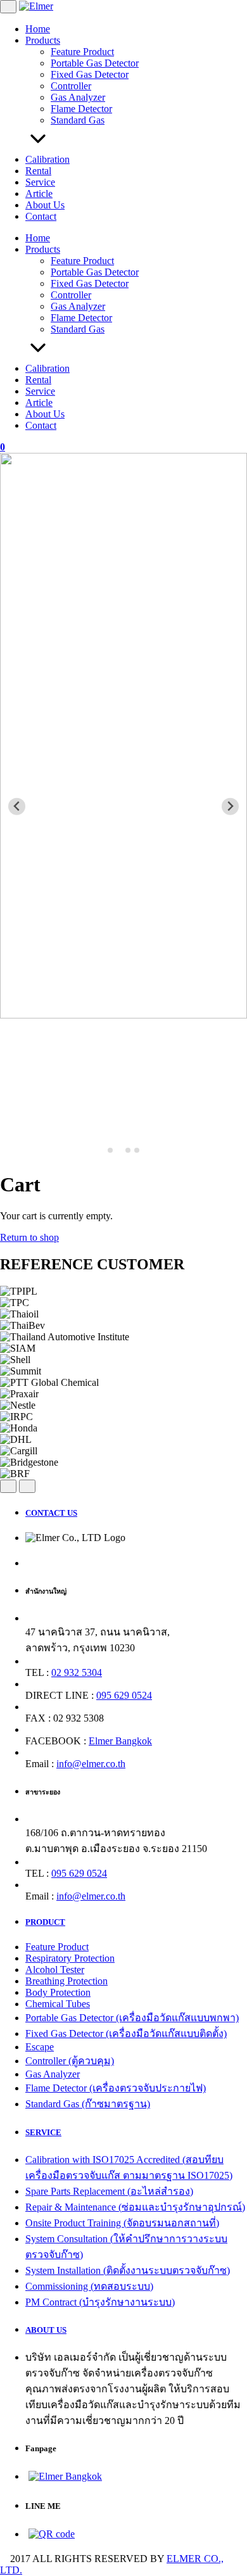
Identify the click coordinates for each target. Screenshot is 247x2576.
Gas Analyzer (78, 97)
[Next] (27, 1486)
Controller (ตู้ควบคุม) (70, 2061)
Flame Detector (81, 109)
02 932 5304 (77, 1672)
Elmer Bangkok (120, 1741)
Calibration (47, 159)
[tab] (110, 1150)
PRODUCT (45, 1922)
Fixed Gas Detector (90, 74)
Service (40, 182)
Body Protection (58, 1992)
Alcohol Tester (55, 1970)
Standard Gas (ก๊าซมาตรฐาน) (88, 2104)
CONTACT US (51, 1513)
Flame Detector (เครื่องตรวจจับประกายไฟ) (116, 2088)
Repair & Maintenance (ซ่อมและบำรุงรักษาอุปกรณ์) (135, 2207)
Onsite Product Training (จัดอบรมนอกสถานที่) (122, 2223)
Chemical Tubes (58, 2004)
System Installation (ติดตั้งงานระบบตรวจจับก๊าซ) (128, 2270)
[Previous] (8, 1486)
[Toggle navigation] (8, 7)
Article (39, 194)
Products (43, 40)
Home (38, 29)
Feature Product (82, 52)
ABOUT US (46, 2330)
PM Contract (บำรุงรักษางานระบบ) (100, 2302)
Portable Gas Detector (95, 63)
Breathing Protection (66, 1981)
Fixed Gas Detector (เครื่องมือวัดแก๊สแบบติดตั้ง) (126, 2034)
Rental (38, 171)
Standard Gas (78, 120)
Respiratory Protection (70, 1958)
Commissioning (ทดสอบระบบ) (89, 2286)
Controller (71, 86)
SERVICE (43, 2132)
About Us (45, 205)
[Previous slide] (17, 807)
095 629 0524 (124, 1695)
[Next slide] (230, 807)
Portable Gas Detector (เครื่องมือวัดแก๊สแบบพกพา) (132, 2018)
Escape (40, 2047)
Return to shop (29, 1237)
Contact (41, 216)
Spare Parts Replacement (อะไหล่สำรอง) (109, 2191)
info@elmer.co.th (91, 1764)
